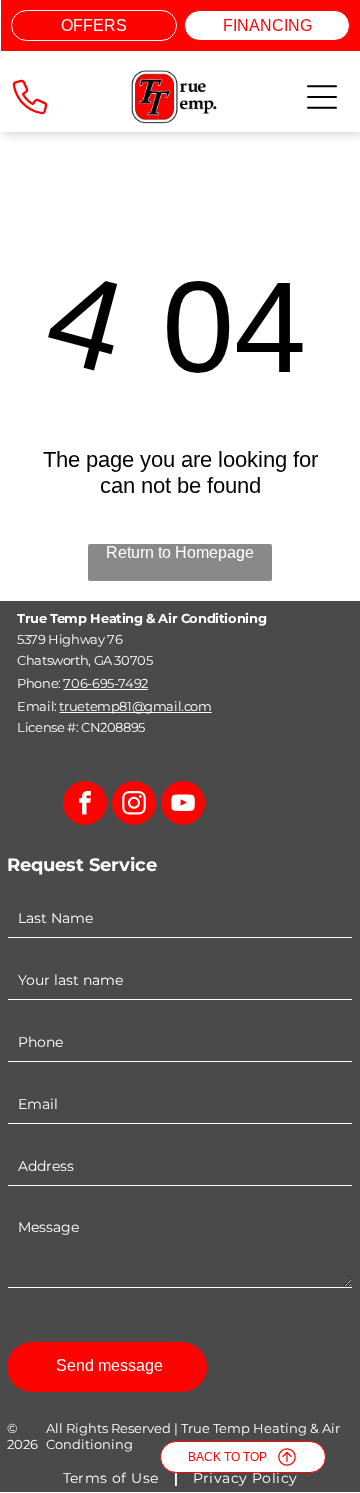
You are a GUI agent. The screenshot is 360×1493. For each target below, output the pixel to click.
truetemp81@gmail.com (135, 706)
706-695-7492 (105, 683)
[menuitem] (113, 1478)
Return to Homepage (180, 552)
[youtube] (183, 805)
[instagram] (134, 805)
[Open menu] (322, 97)
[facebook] (85, 805)
